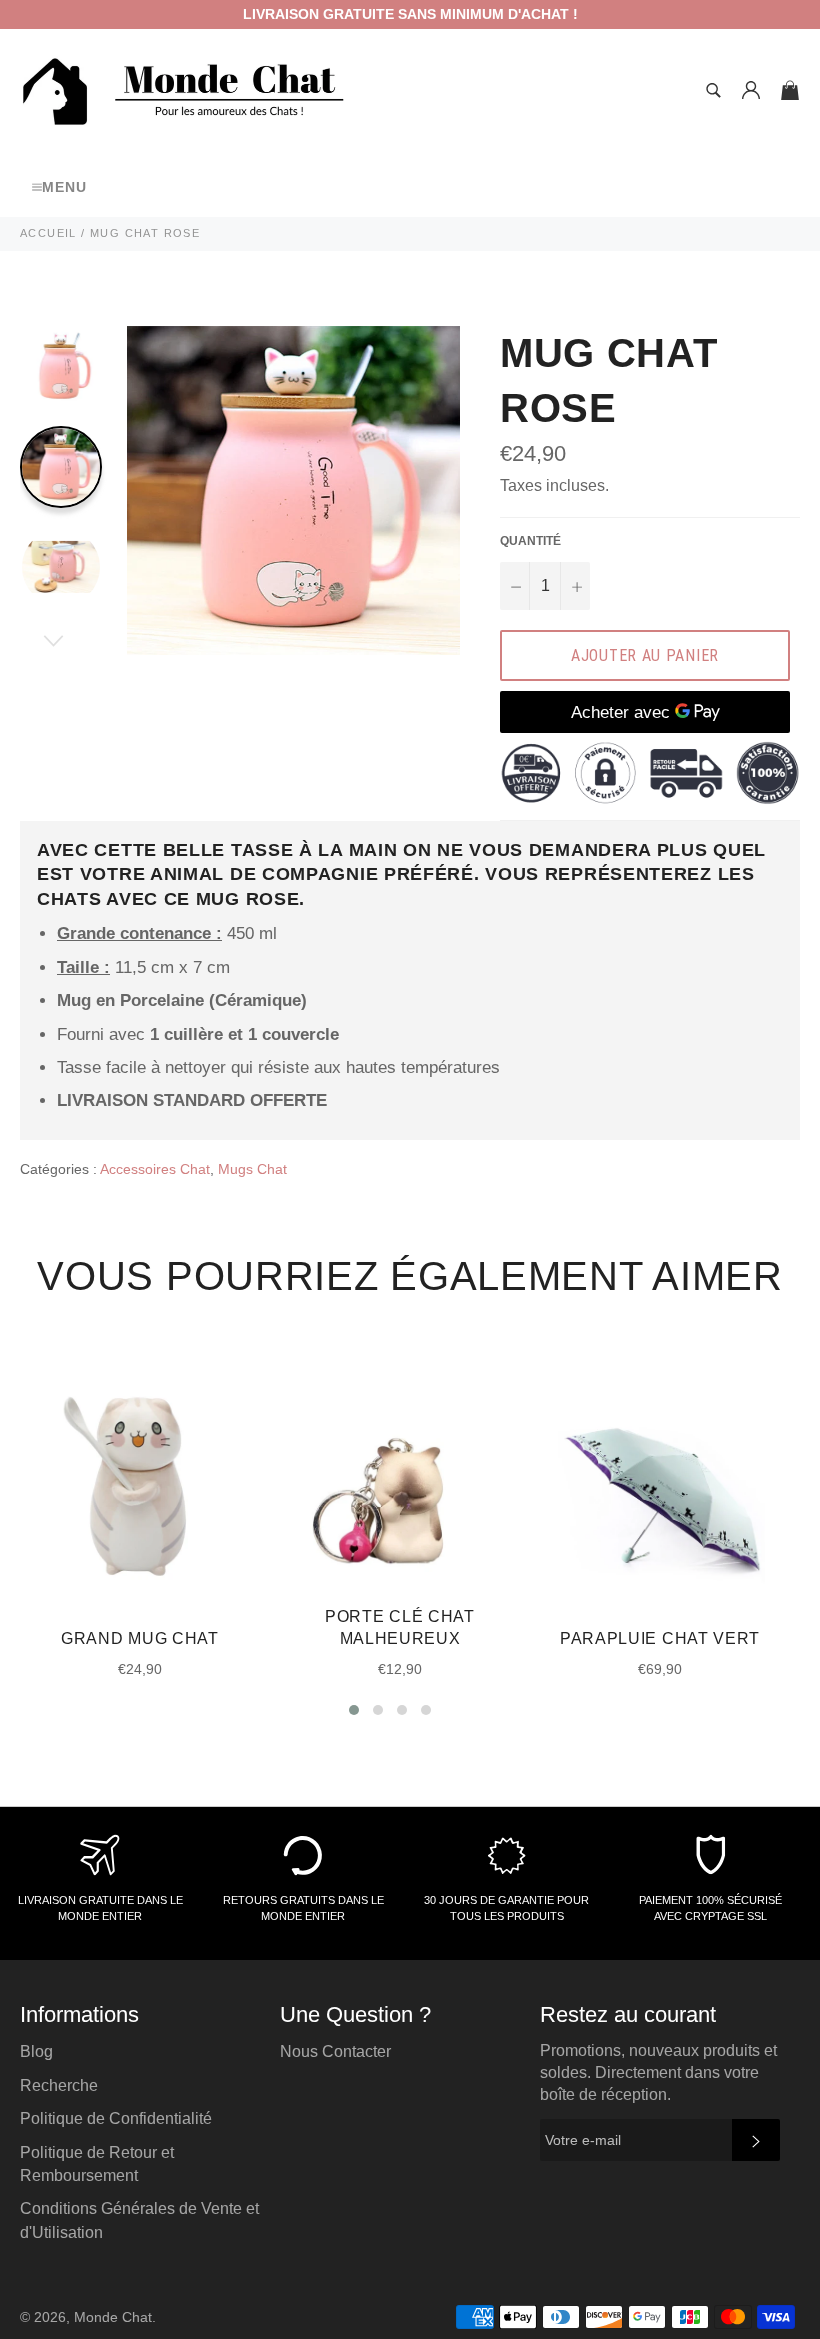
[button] (354, 1710)
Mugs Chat (252, 1169)
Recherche (59, 2085)
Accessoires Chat (155, 1169)
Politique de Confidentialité (116, 2118)
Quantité (530, 541)
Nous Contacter (335, 2051)
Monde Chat (113, 2317)
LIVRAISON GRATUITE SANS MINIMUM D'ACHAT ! (410, 14)
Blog (36, 2051)
